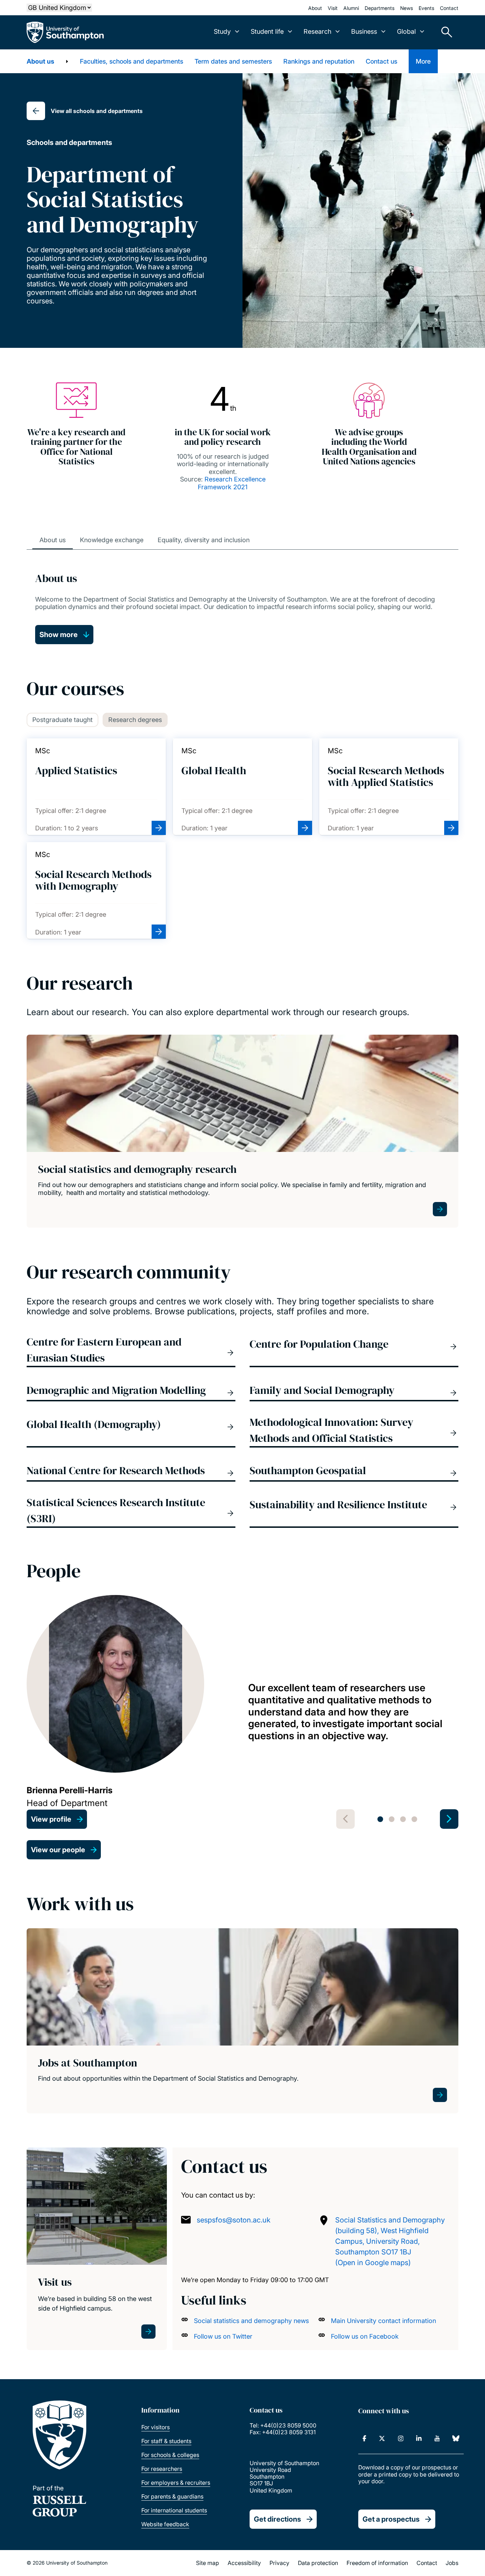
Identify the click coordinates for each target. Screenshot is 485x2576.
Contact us (382, 61)
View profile (51, 1819)
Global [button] (406, 31)
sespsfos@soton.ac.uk (234, 2220)
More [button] (423, 61)
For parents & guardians (172, 2496)
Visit (333, 8)
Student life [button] (267, 31)
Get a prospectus (391, 2519)
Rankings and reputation (319, 61)
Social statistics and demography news (251, 2321)
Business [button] (364, 31)
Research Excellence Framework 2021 (232, 483)
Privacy (279, 2563)
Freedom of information (377, 2563)
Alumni (351, 8)
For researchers (162, 2469)
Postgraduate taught (62, 720)
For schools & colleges (170, 2455)
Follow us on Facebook (365, 2336)
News (407, 8)
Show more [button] (59, 635)
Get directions (277, 2519)
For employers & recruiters (176, 2483)
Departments (380, 8)
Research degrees (135, 720)
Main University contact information (383, 2321)
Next (449, 1819)
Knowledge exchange (112, 540)
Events (426, 8)
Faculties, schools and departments (132, 61)
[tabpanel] (243, 1712)
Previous (345, 1819)
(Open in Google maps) (373, 2263)
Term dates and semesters (233, 61)
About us (40, 61)
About (315, 8)
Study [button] (222, 31)
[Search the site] (444, 32)
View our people (58, 1850)
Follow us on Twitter (223, 2336)
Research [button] (317, 31)
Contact (449, 8)
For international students (174, 2510)
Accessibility (244, 2563)
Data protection (318, 2563)
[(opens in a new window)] (364, 2438)
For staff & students (166, 2441)
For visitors (156, 2427)
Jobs (452, 2563)
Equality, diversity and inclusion (204, 540)
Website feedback (165, 2524)
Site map (208, 2563)
